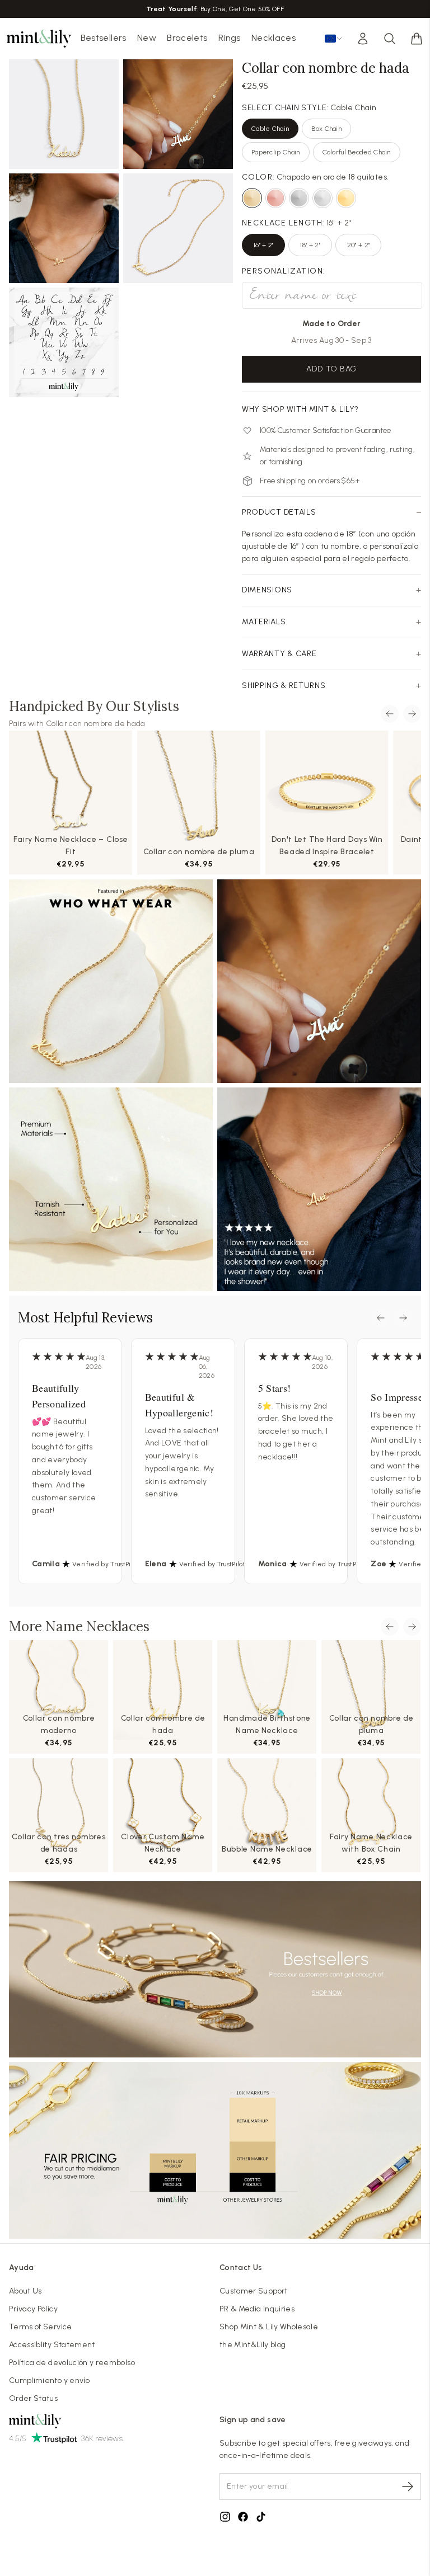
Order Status (33, 2398)
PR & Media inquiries (257, 2309)
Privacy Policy (33, 2309)
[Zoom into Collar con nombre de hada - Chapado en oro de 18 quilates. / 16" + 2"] (64, 114)
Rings (230, 38)
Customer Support (254, 2291)
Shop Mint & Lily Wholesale (269, 2327)
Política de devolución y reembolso (72, 2363)
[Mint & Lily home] (39, 39)
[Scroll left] (390, 714)
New (147, 38)
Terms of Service (41, 2327)
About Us (25, 2291)
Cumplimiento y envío (49, 2380)
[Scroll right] (412, 714)
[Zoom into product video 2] (178, 114)
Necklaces (274, 38)
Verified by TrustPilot (106, 1564)
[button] (417, 39)
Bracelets (187, 38)
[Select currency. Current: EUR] (334, 39)
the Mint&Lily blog (253, 2345)
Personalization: (284, 271)
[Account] (363, 39)
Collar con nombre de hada (96, 724)
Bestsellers (104, 38)
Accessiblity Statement (52, 2345)
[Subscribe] (408, 2486)
